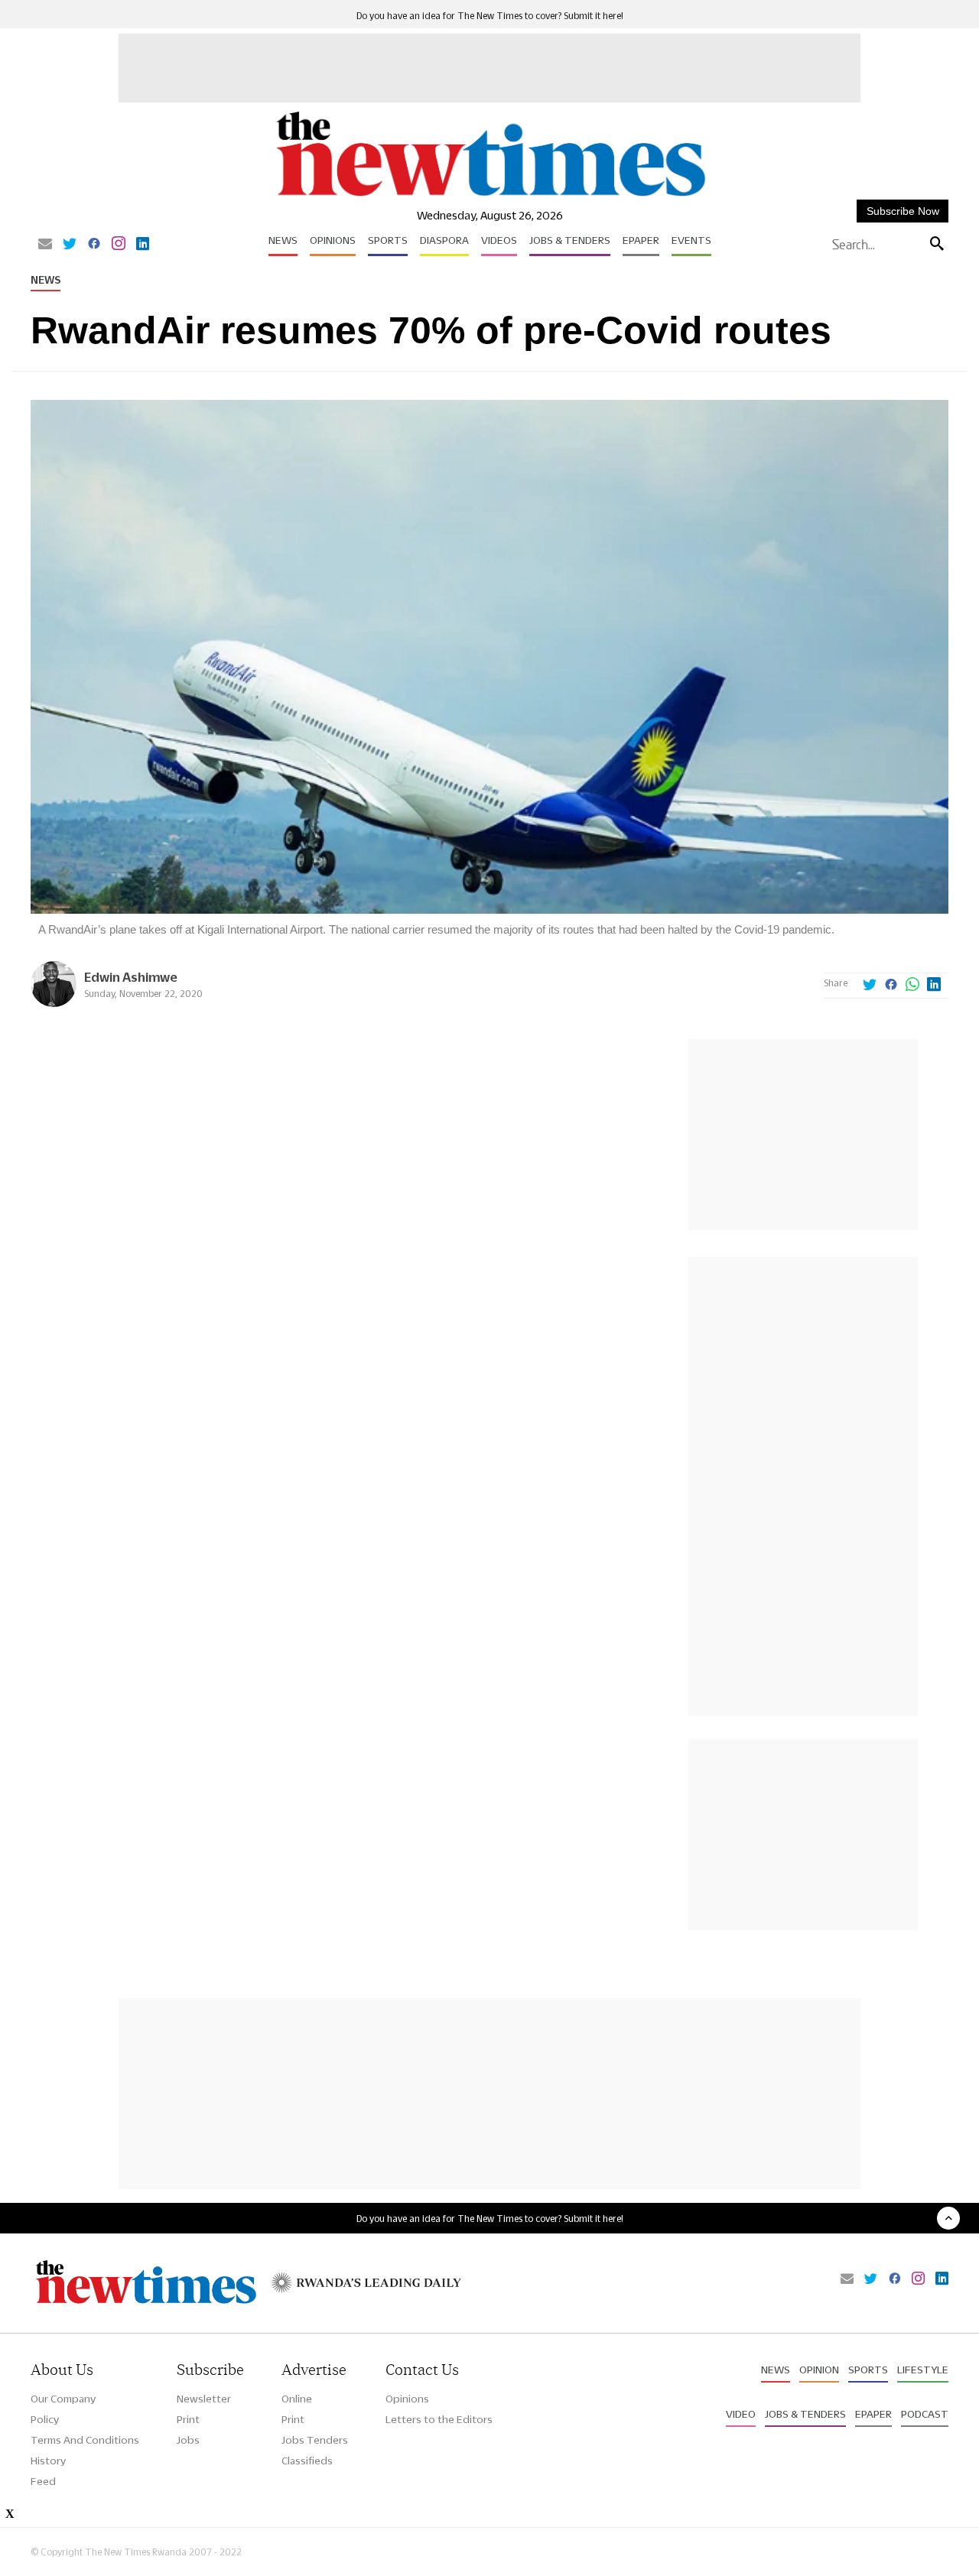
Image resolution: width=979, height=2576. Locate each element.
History (48, 2461)
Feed (43, 2481)
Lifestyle (923, 2370)
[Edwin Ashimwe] (54, 1003)
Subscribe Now (903, 211)
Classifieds (307, 2461)
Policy (45, 2419)
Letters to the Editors (439, 2419)
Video (741, 2414)
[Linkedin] (143, 245)
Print (188, 2419)
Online (297, 2399)
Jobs (188, 2440)
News (283, 240)
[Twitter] (70, 245)
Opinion (819, 2370)
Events (691, 240)
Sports (388, 240)
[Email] (45, 245)
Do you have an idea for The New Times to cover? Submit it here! (490, 16)
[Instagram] (119, 245)
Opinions (333, 240)
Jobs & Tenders (570, 240)
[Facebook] (94, 245)
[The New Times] (490, 197)
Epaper (641, 240)
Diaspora (444, 240)
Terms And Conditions (85, 2440)
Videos (499, 240)
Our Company (63, 2399)
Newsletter (204, 2399)
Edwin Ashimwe (131, 977)
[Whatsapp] (912, 986)
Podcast (925, 2414)
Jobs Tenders (315, 2440)
